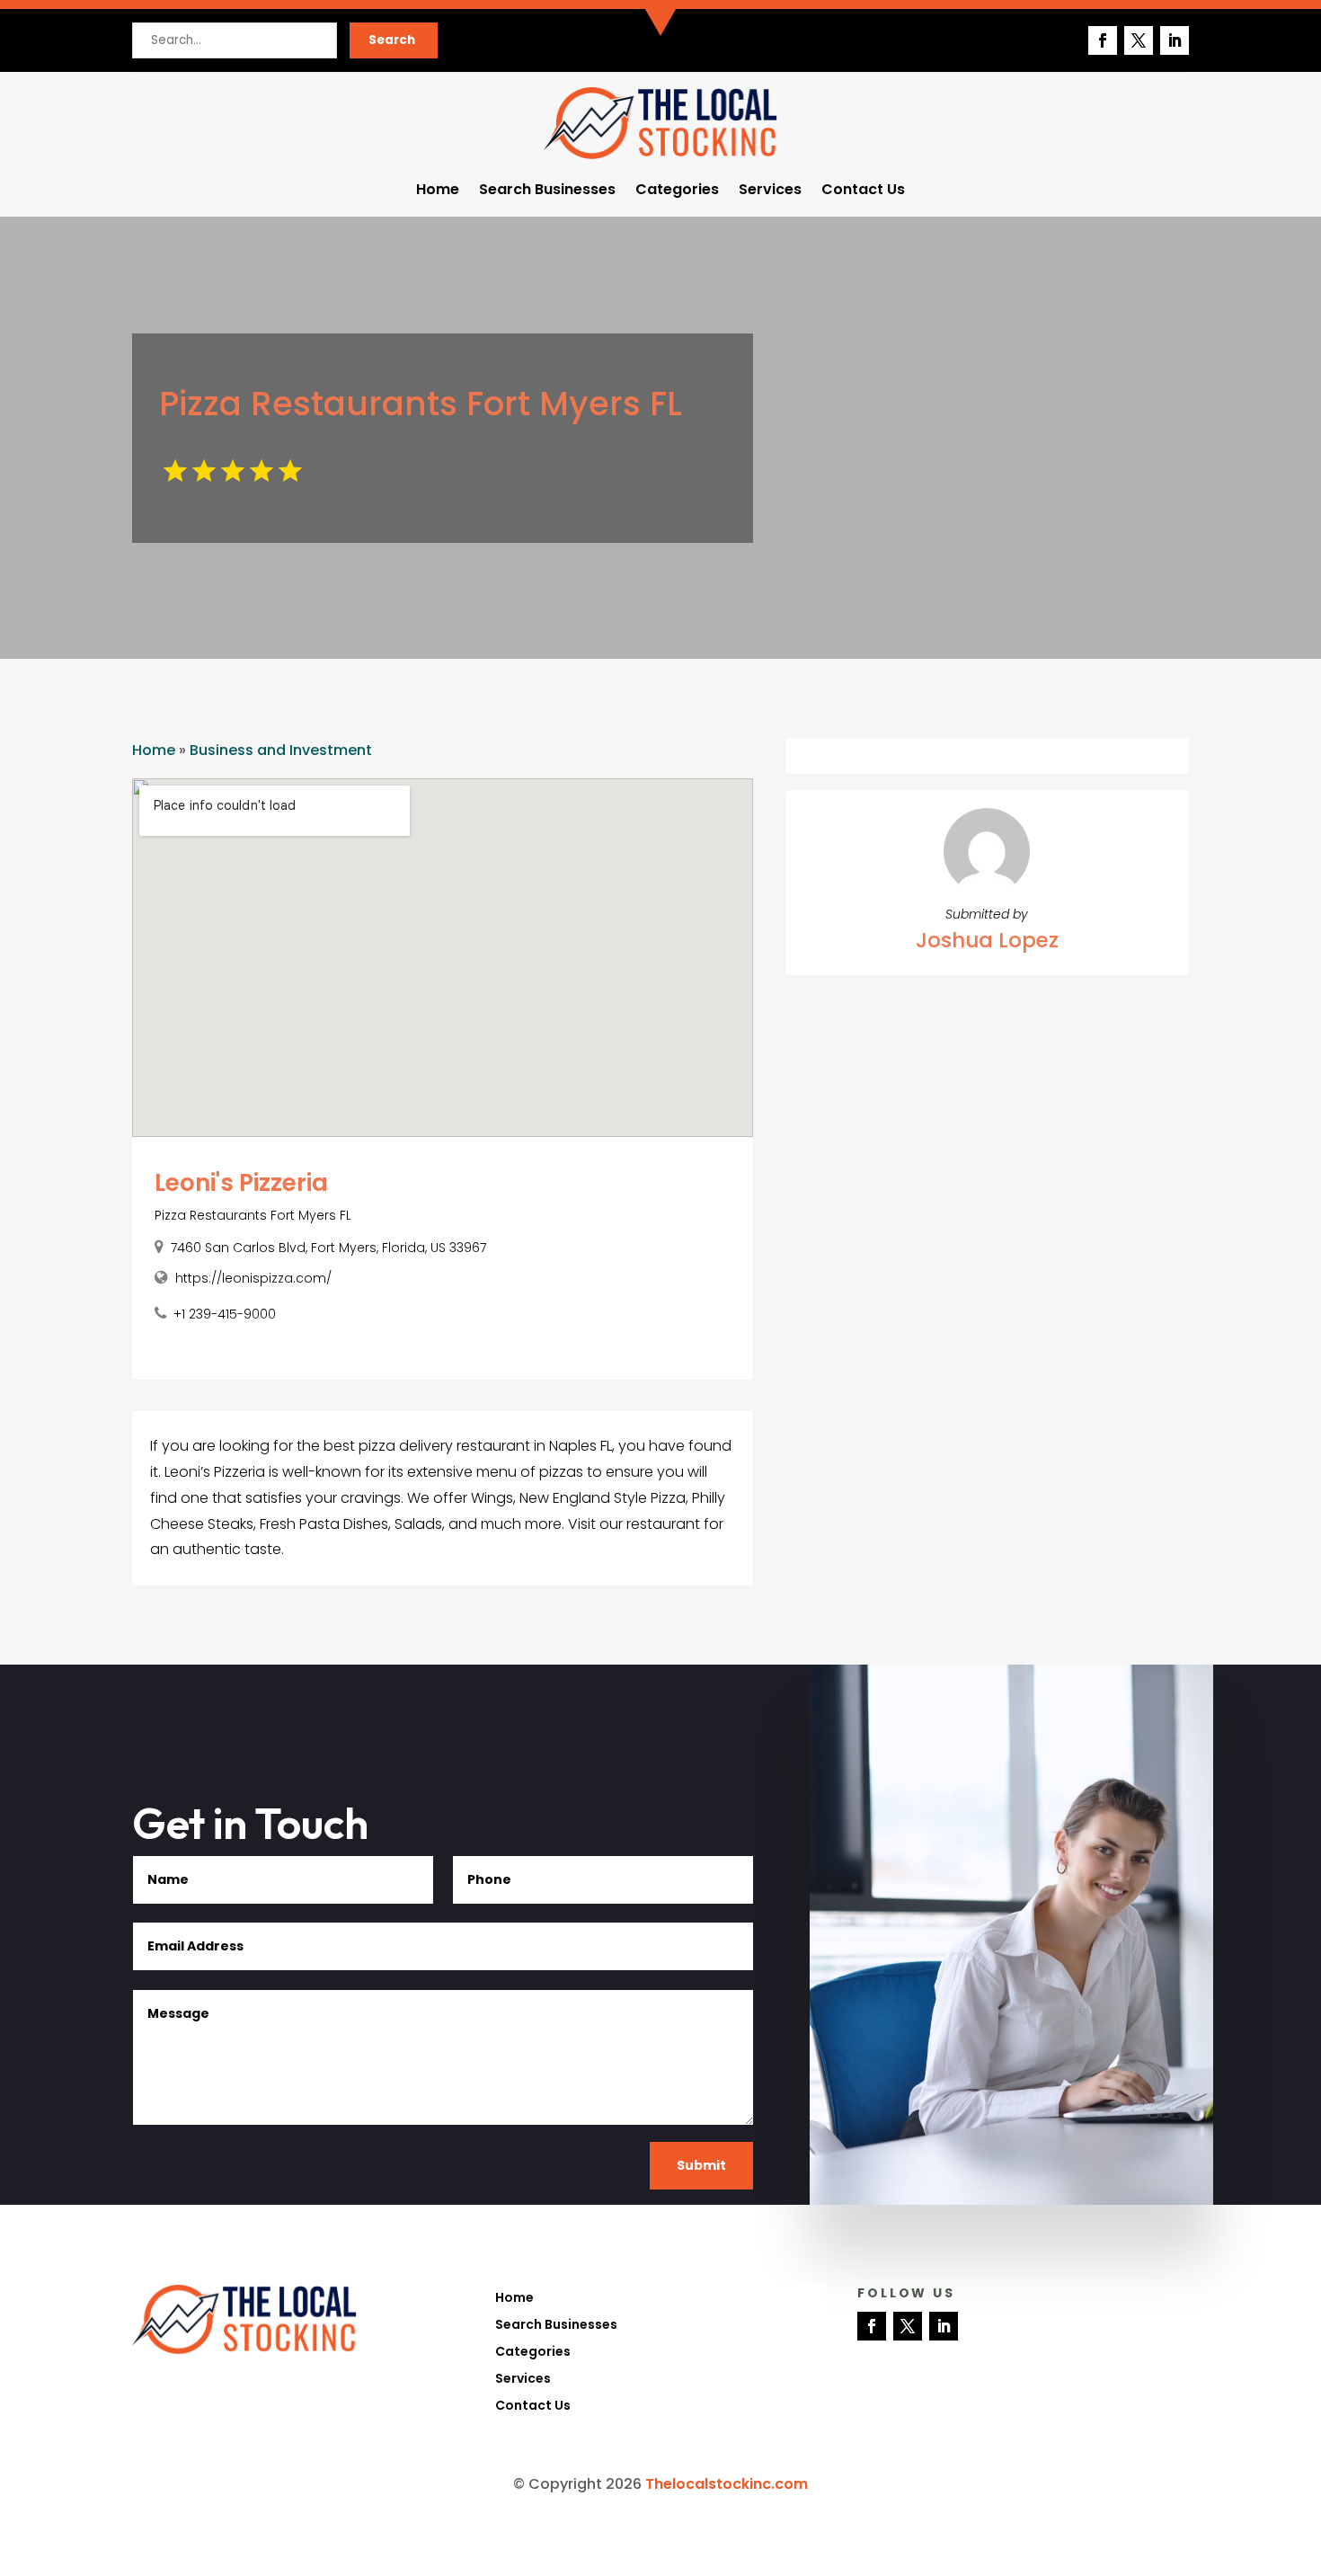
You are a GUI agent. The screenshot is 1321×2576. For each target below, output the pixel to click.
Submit (701, 2165)
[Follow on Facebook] (1103, 40)
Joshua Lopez (987, 940)
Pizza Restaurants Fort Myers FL (253, 1215)
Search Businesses (547, 191)
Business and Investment (281, 750)
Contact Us (863, 191)
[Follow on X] (1139, 40)
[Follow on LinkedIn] (1175, 40)
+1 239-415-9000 (225, 1314)
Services (770, 191)
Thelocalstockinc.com (727, 2484)
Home (438, 191)
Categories (677, 191)
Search (392, 40)
